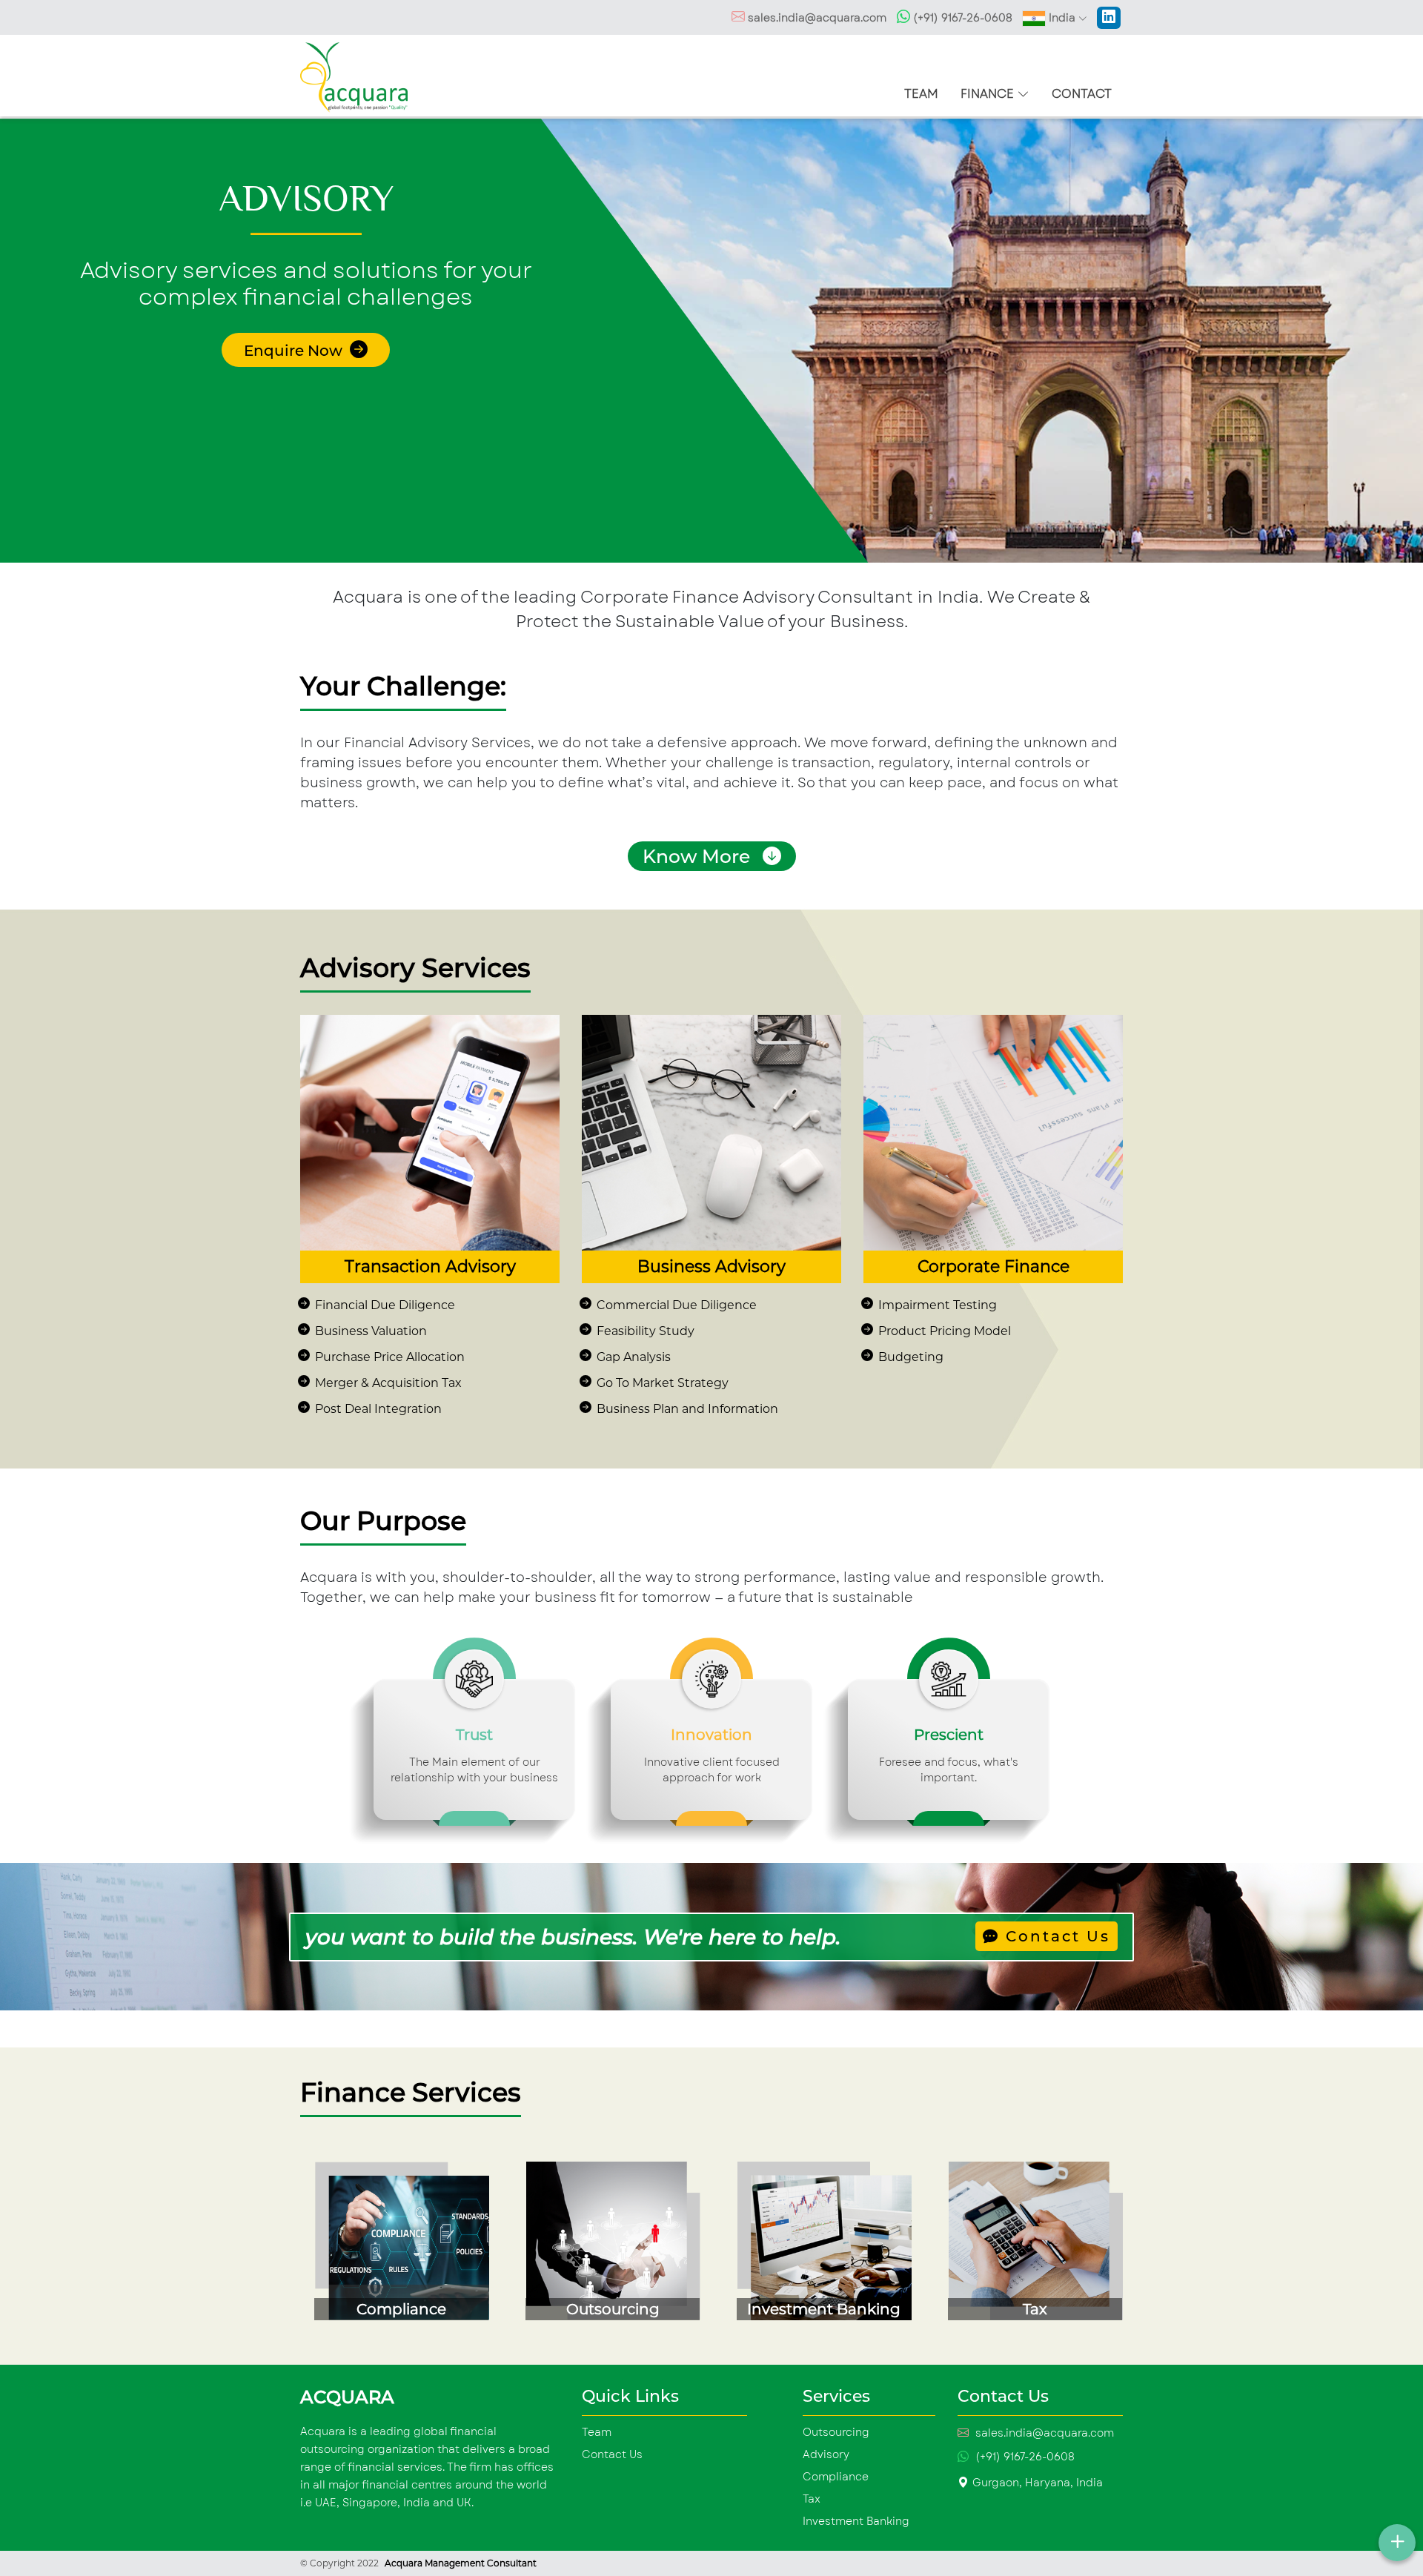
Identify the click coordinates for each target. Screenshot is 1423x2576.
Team (921, 94)
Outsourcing (836, 2432)
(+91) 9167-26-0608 (961, 18)
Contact (1082, 94)
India (1062, 18)
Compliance (836, 2477)
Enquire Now (295, 351)
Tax (812, 2499)
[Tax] (1028, 2247)
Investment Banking (856, 2521)
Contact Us (1055, 1936)
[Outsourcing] (606, 2247)
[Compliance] (395, 2247)
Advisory (826, 2454)
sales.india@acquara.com (817, 18)
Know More (699, 856)
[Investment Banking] (817, 2247)
